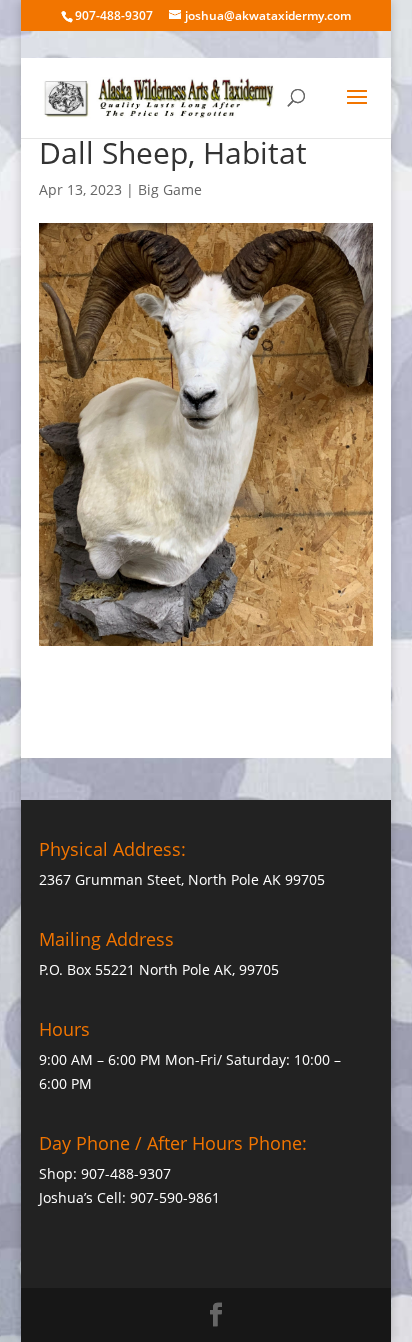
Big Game (170, 189)
